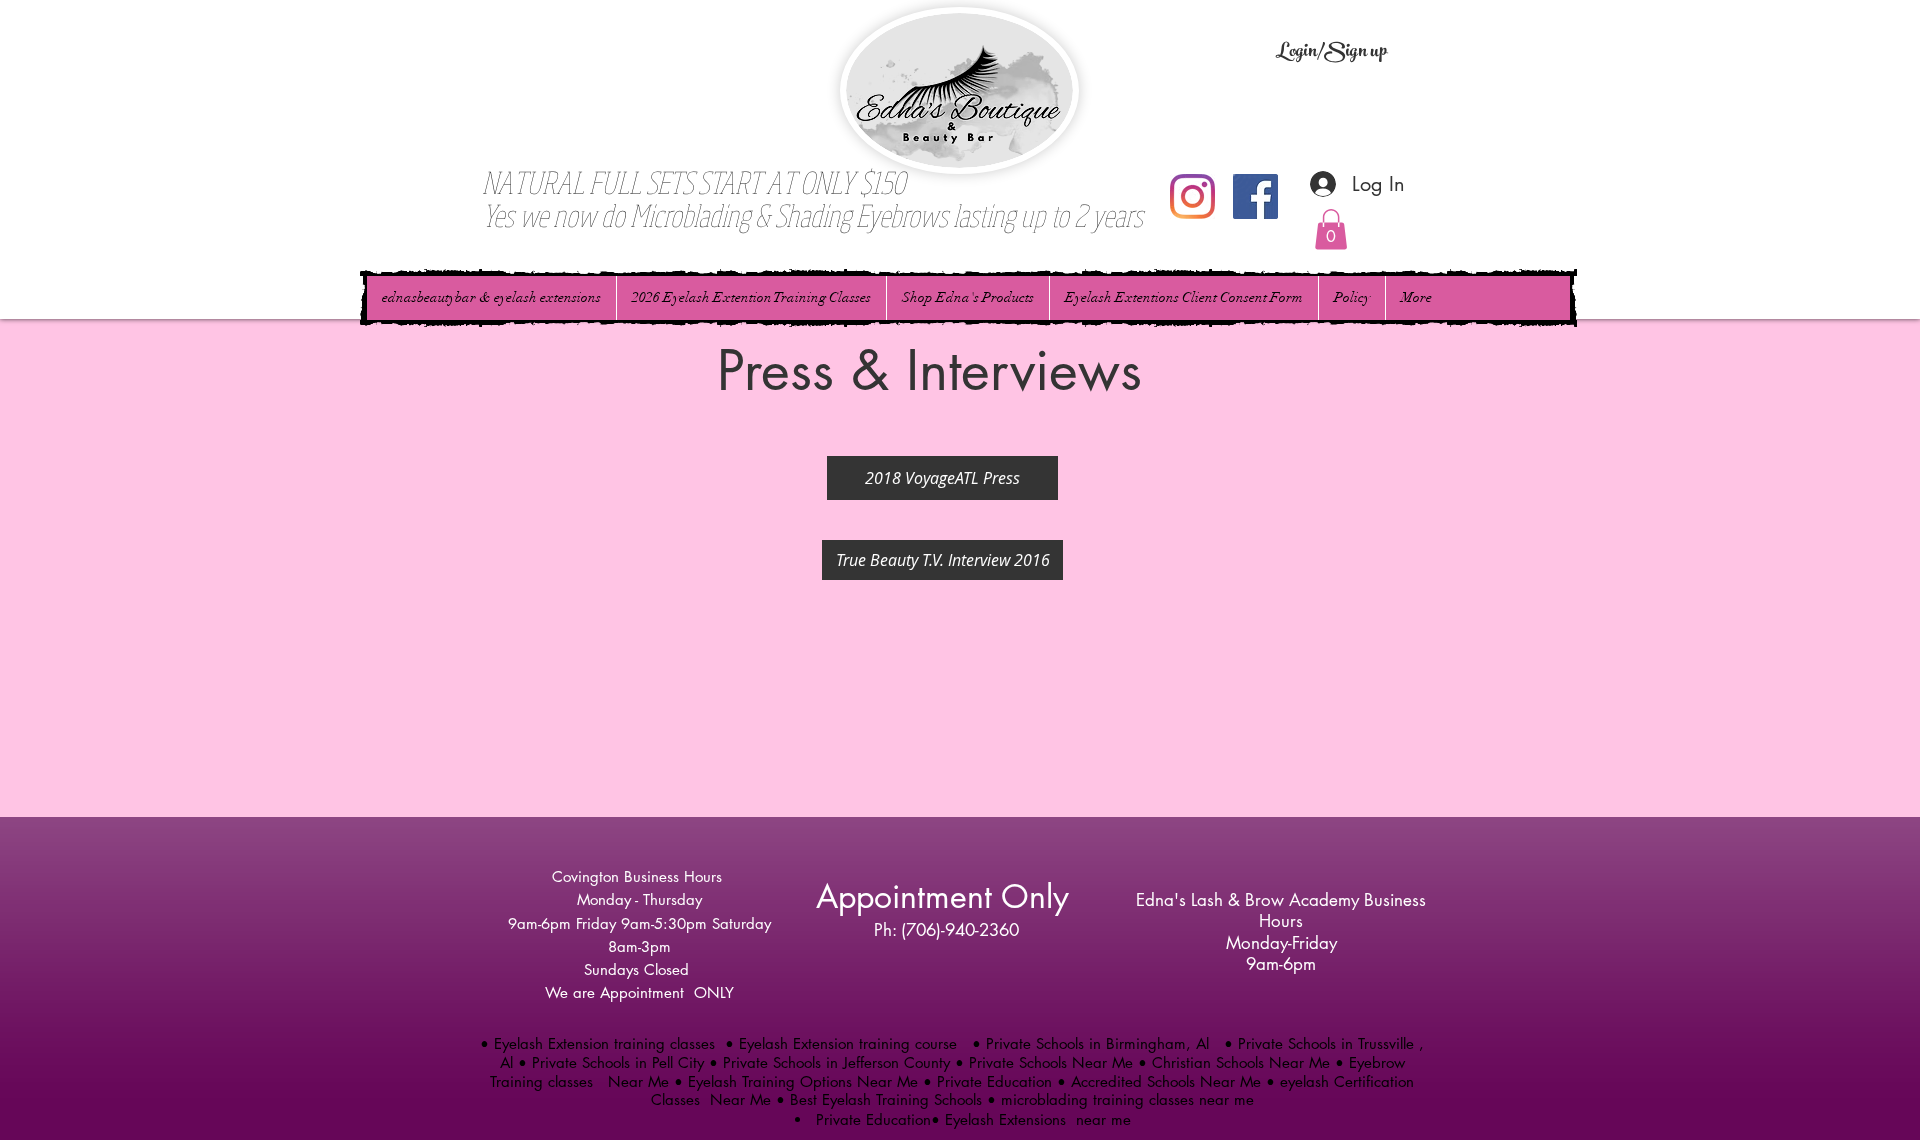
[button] (1331, 229)
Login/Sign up (1331, 53)
